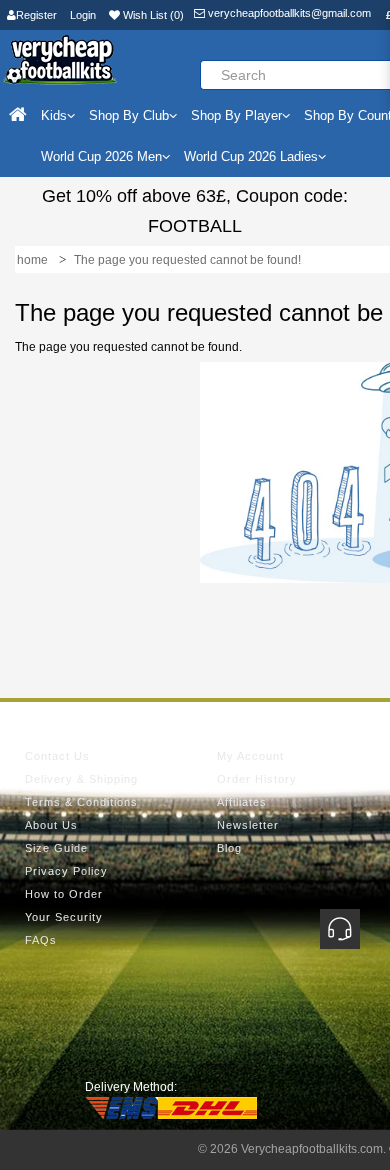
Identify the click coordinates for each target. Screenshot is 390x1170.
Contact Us (57, 756)
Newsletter (248, 825)
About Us (51, 825)
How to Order (64, 894)
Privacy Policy (66, 871)
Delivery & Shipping (81, 779)
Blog (229, 848)
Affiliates (242, 802)
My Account (250, 756)
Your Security (64, 917)
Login (83, 15)
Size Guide (56, 848)
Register (36, 15)
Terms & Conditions (81, 802)
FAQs (41, 940)
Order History (257, 779)
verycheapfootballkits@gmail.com (288, 13)
